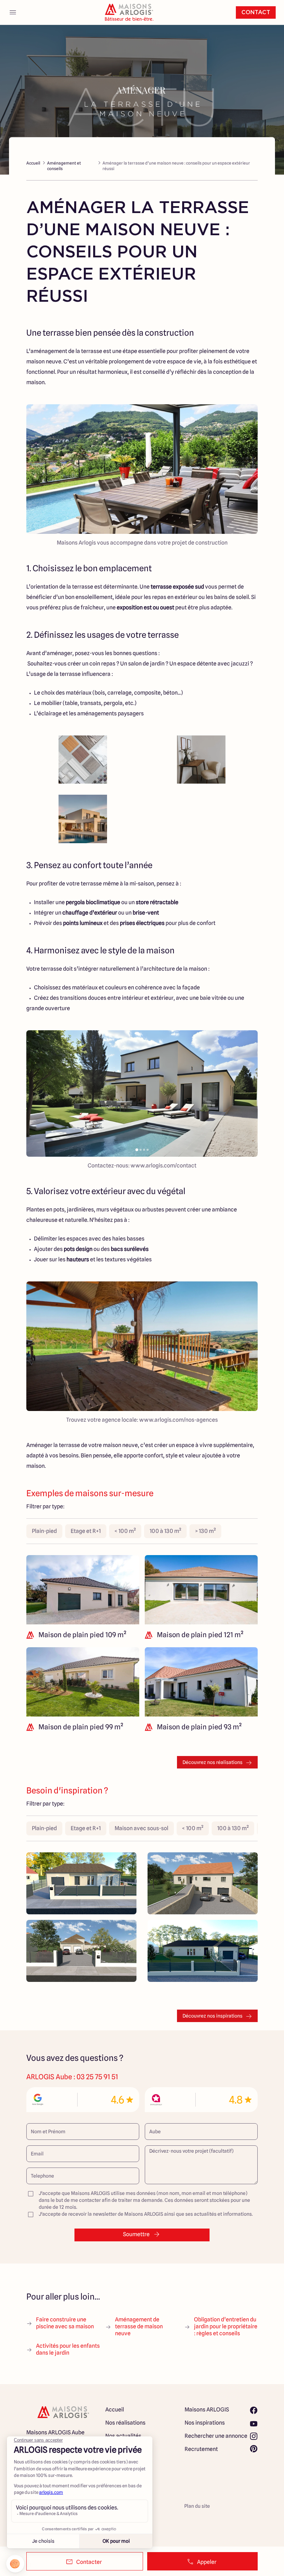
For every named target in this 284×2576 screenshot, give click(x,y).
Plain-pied (44, 1531)
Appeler (207, 2562)
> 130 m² (205, 1531)
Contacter (89, 2562)
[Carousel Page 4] (148, 1150)
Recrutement (201, 2449)
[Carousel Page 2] (141, 1150)
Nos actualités (123, 2436)
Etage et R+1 (86, 1531)
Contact (256, 12)
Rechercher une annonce (216, 2436)
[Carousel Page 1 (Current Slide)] (137, 1150)
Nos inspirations (205, 2423)
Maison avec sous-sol (141, 1828)
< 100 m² (125, 1531)
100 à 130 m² (165, 1531)
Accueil (33, 163)
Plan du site (197, 2506)
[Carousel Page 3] (144, 1150)
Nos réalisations (125, 2423)
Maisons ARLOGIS (207, 2410)
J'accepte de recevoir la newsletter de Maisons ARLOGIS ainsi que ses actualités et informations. (146, 2214)
